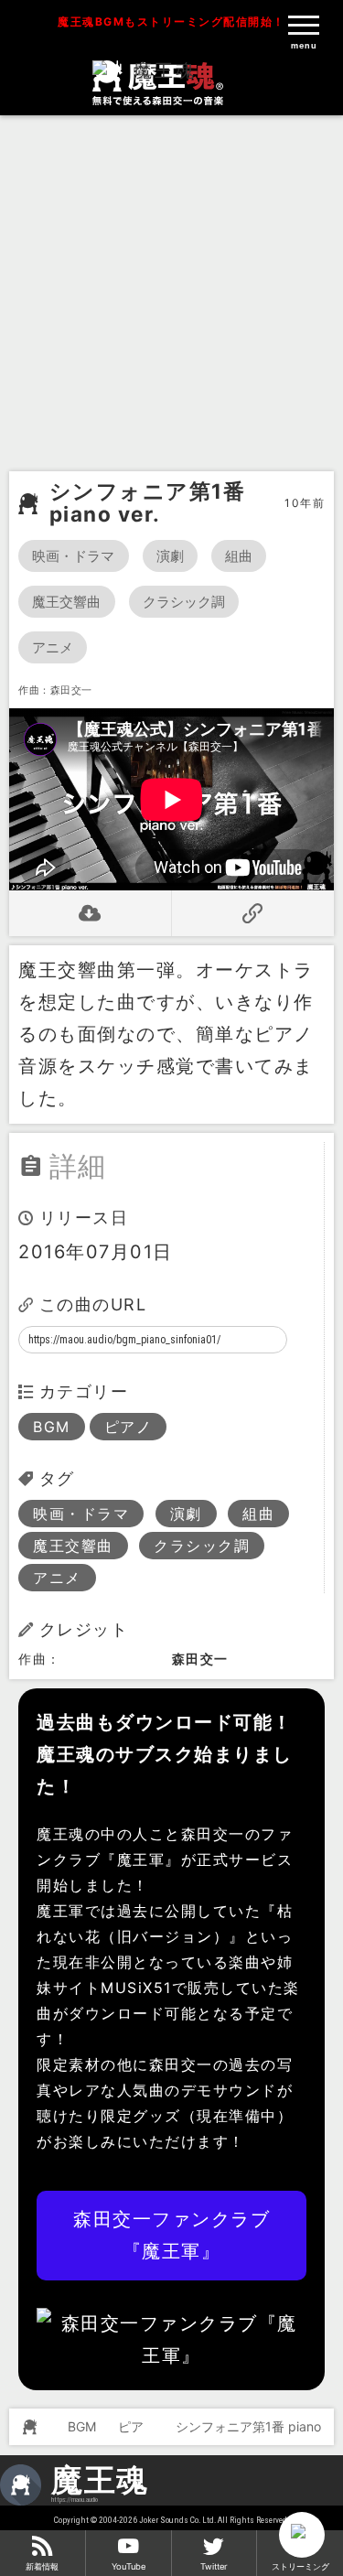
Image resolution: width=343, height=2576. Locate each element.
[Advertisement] (171, 291)
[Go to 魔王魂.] (27, 2427)
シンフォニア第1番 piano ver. (148, 503)
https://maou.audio (75, 2500)
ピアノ (129, 1427)
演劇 (170, 556)
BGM (52, 1427)
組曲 (239, 556)
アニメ (53, 647)
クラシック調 (184, 602)
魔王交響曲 (67, 602)
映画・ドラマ (74, 556)
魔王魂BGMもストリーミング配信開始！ (171, 22)
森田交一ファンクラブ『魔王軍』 (171, 2235)
